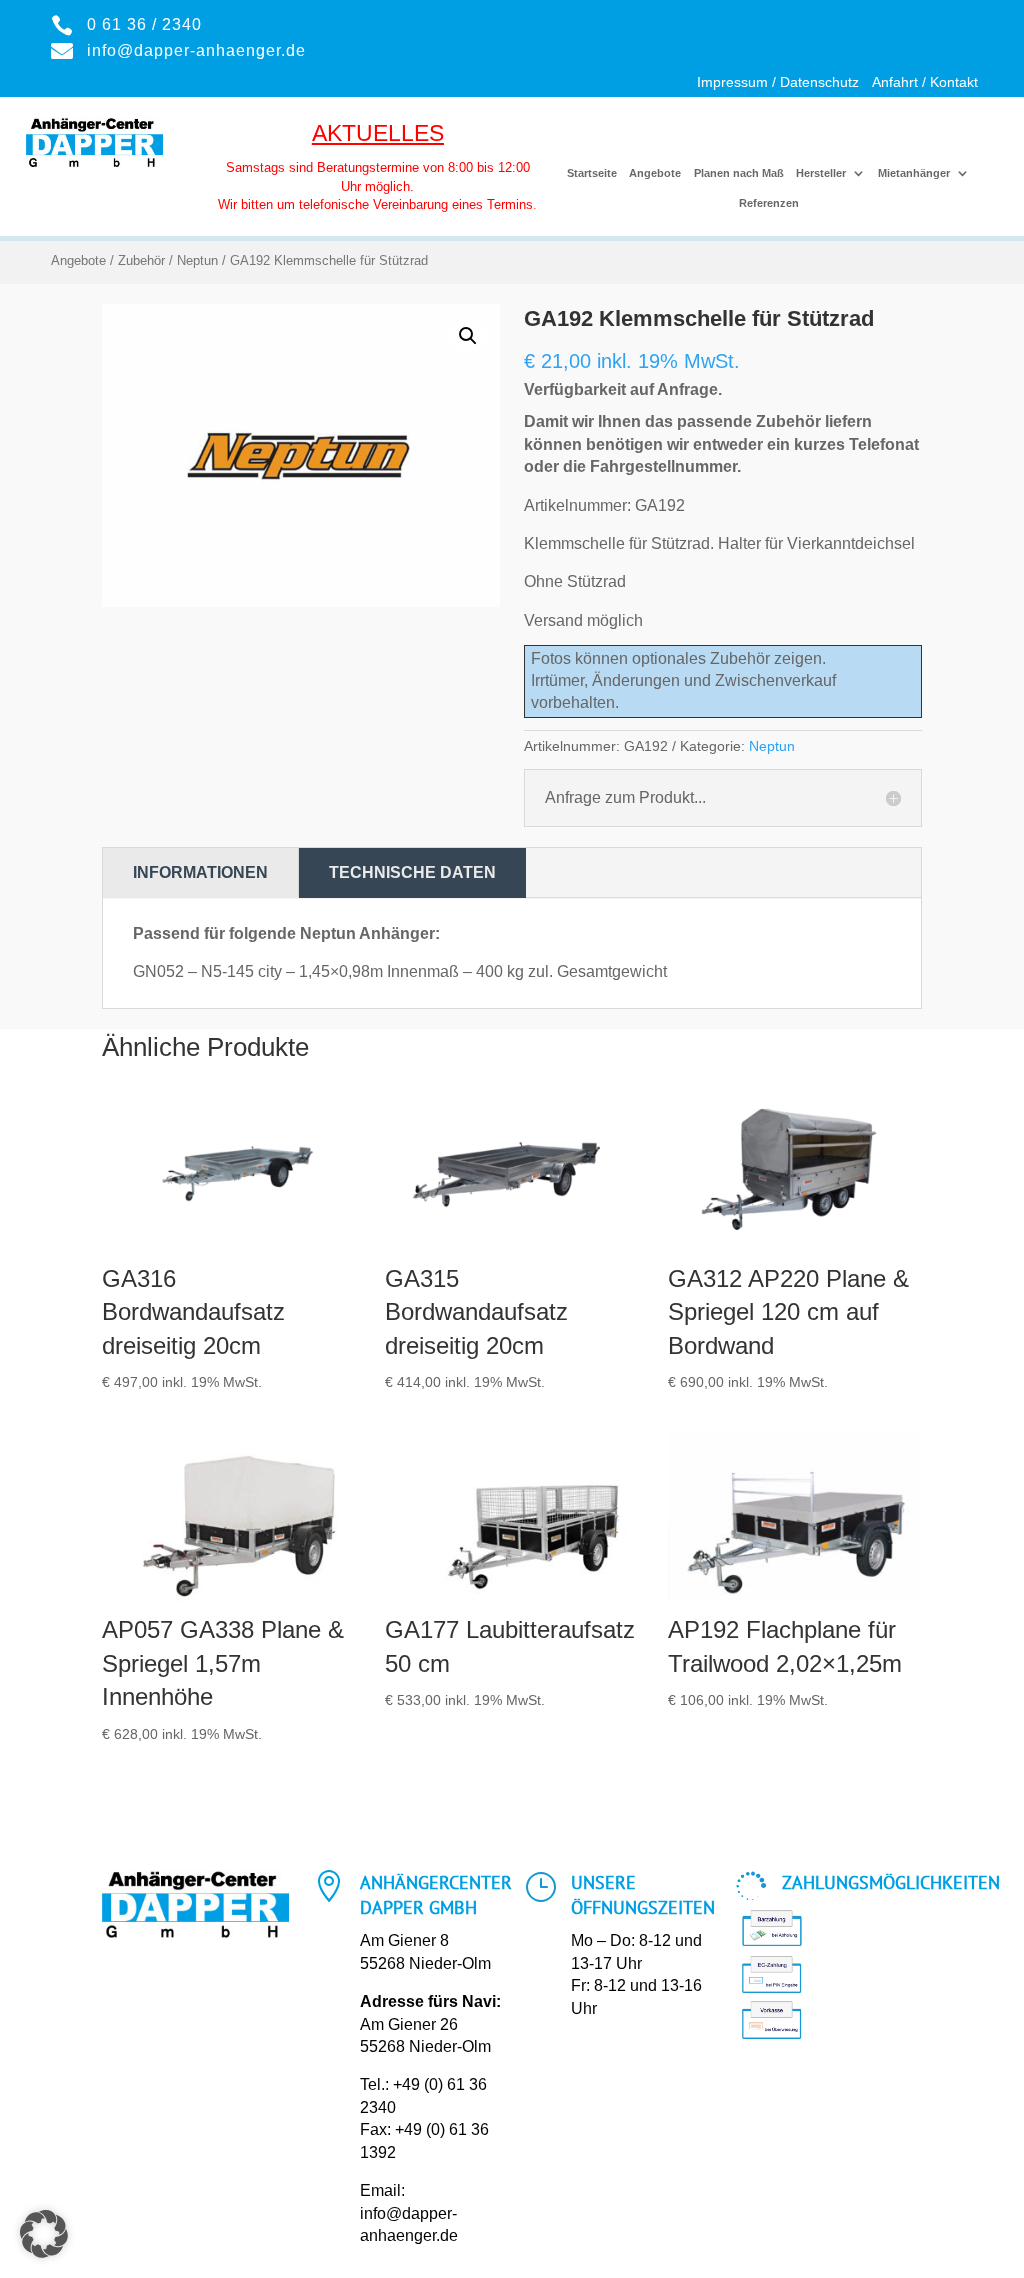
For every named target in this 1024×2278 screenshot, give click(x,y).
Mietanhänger (914, 173)
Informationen (200, 872)
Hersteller (821, 173)
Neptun (197, 260)
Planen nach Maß (739, 173)
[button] (468, 336)
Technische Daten (412, 872)
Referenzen (769, 203)
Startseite (592, 173)
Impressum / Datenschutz (778, 82)
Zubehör (141, 260)
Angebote (655, 173)
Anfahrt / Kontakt (925, 82)
